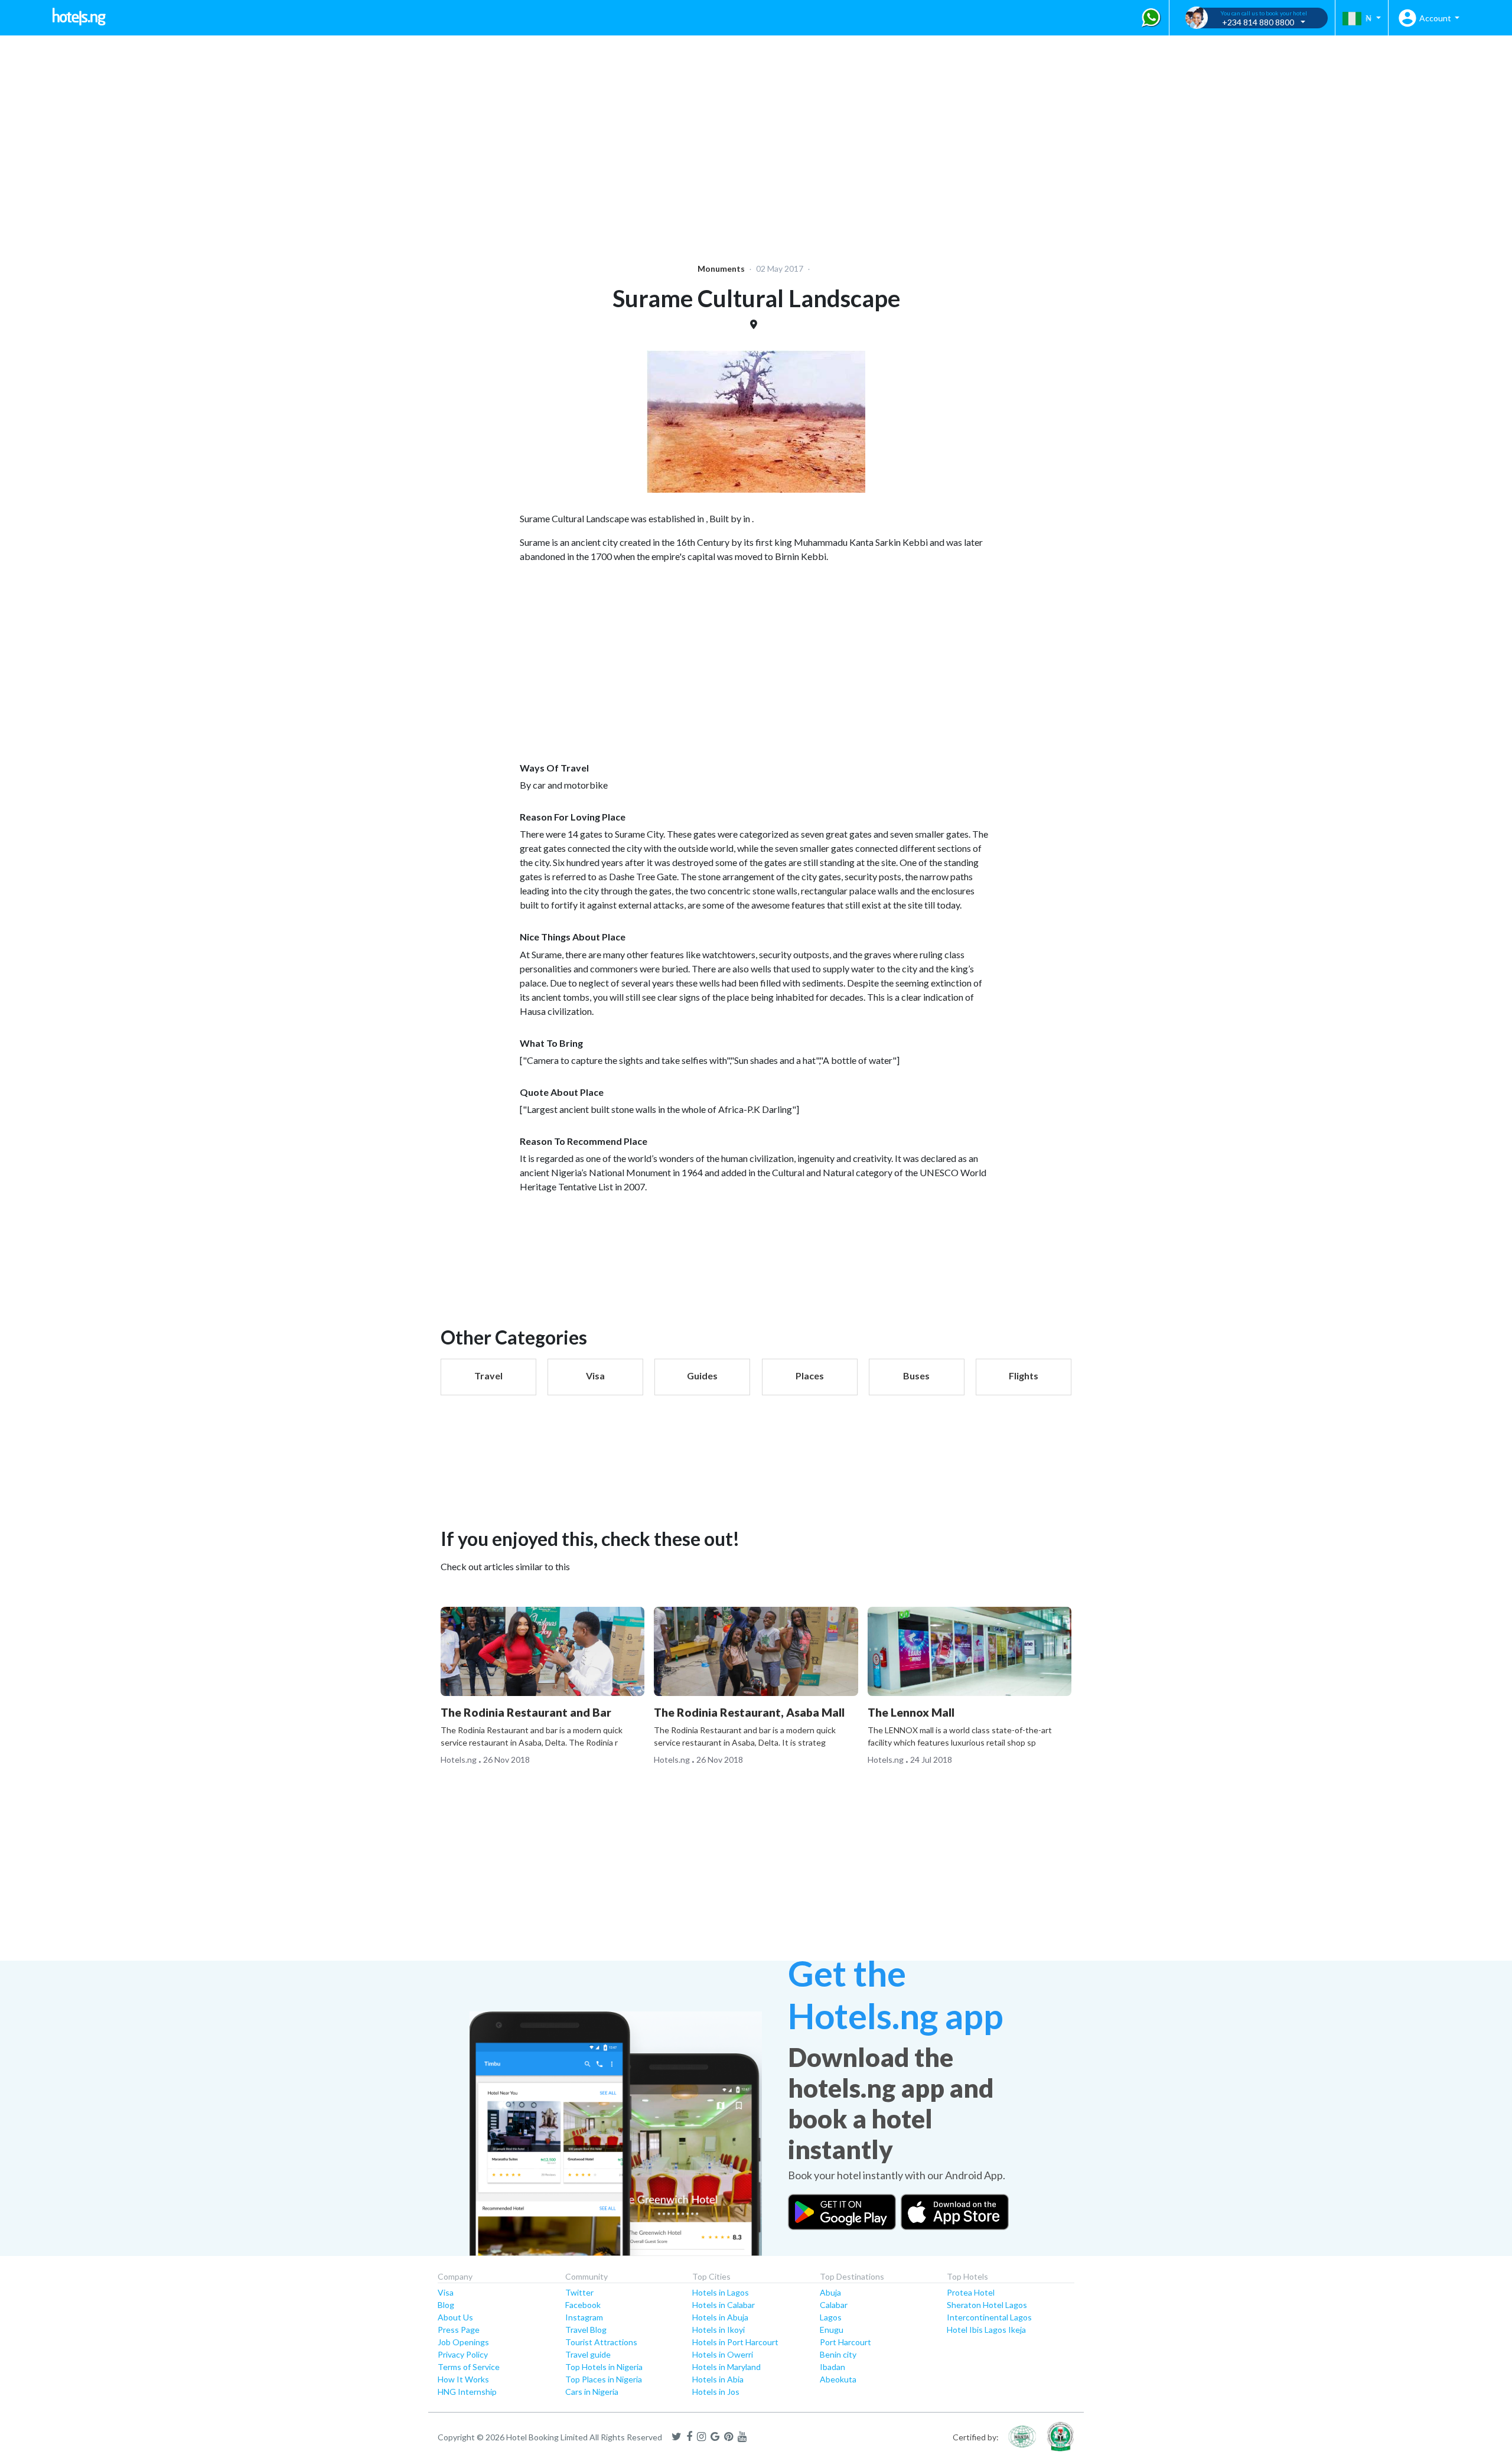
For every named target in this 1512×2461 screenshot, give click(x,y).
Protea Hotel (971, 2292)
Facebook (583, 2305)
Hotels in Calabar (724, 2305)
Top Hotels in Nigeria (604, 2367)
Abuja (830, 2292)
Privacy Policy (463, 2354)
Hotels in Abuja (720, 2317)
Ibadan (832, 2367)
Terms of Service (469, 2367)
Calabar (834, 2305)
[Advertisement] (364, 142)
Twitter (579, 2292)
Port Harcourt (845, 2342)
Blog (446, 2305)
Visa (446, 2292)
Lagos (831, 2317)
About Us (455, 2317)
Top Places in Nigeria (604, 2379)
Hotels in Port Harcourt (735, 2342)
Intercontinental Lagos (989, 2317)
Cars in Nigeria (592, 2392)
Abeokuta (838, 2379)
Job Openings (463, 2342)
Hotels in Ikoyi (718, 2330)
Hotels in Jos (716, 2392)
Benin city (838, 2354)
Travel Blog (586, 2330)
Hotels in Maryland (726, 2367)
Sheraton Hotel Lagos (987, 2305)
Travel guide (588, 2354)
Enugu (832, 2330)
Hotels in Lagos (721, 2292)
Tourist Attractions (601, 2342)
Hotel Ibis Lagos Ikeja (986, 2330)
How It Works (463, 2379)
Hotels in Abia (718, 2379)
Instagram (584, 2317)
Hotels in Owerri (723, 2354)
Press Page (459, 2330)
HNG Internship (467, 2392)
